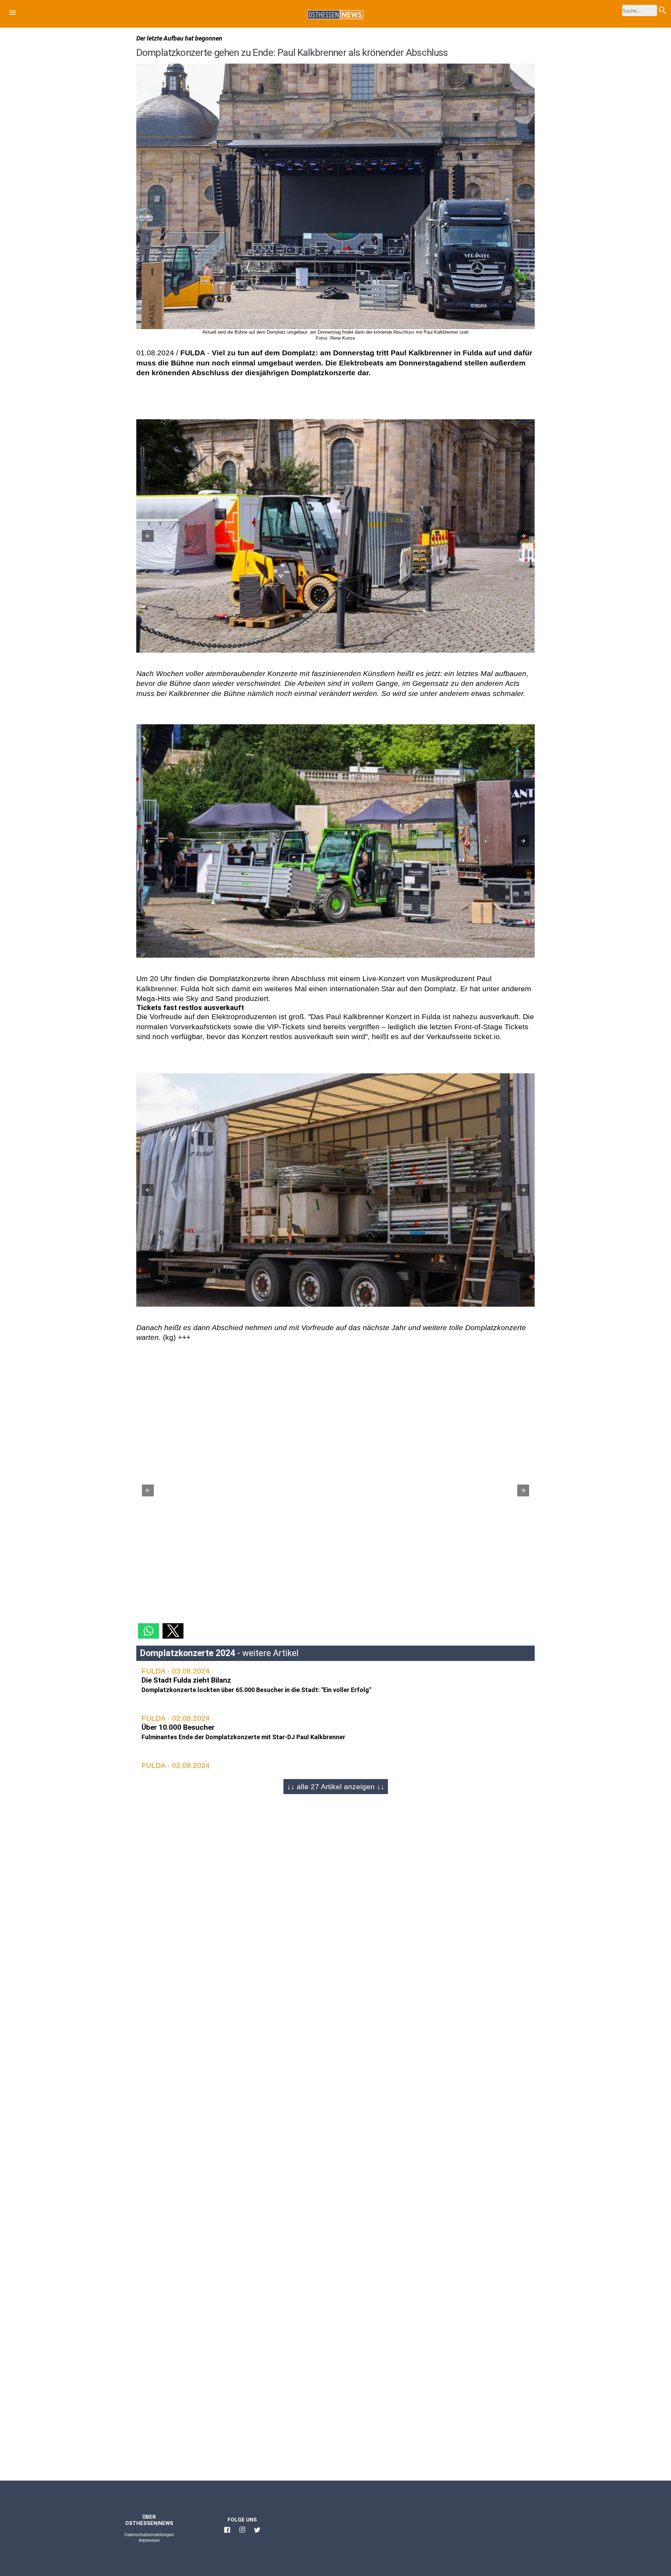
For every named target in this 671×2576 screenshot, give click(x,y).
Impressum (149, 2540)
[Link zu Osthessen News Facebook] (227, 2533)
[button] (13, 14)
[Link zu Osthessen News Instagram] (242, 2533)
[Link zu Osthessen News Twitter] (257, 2533)
